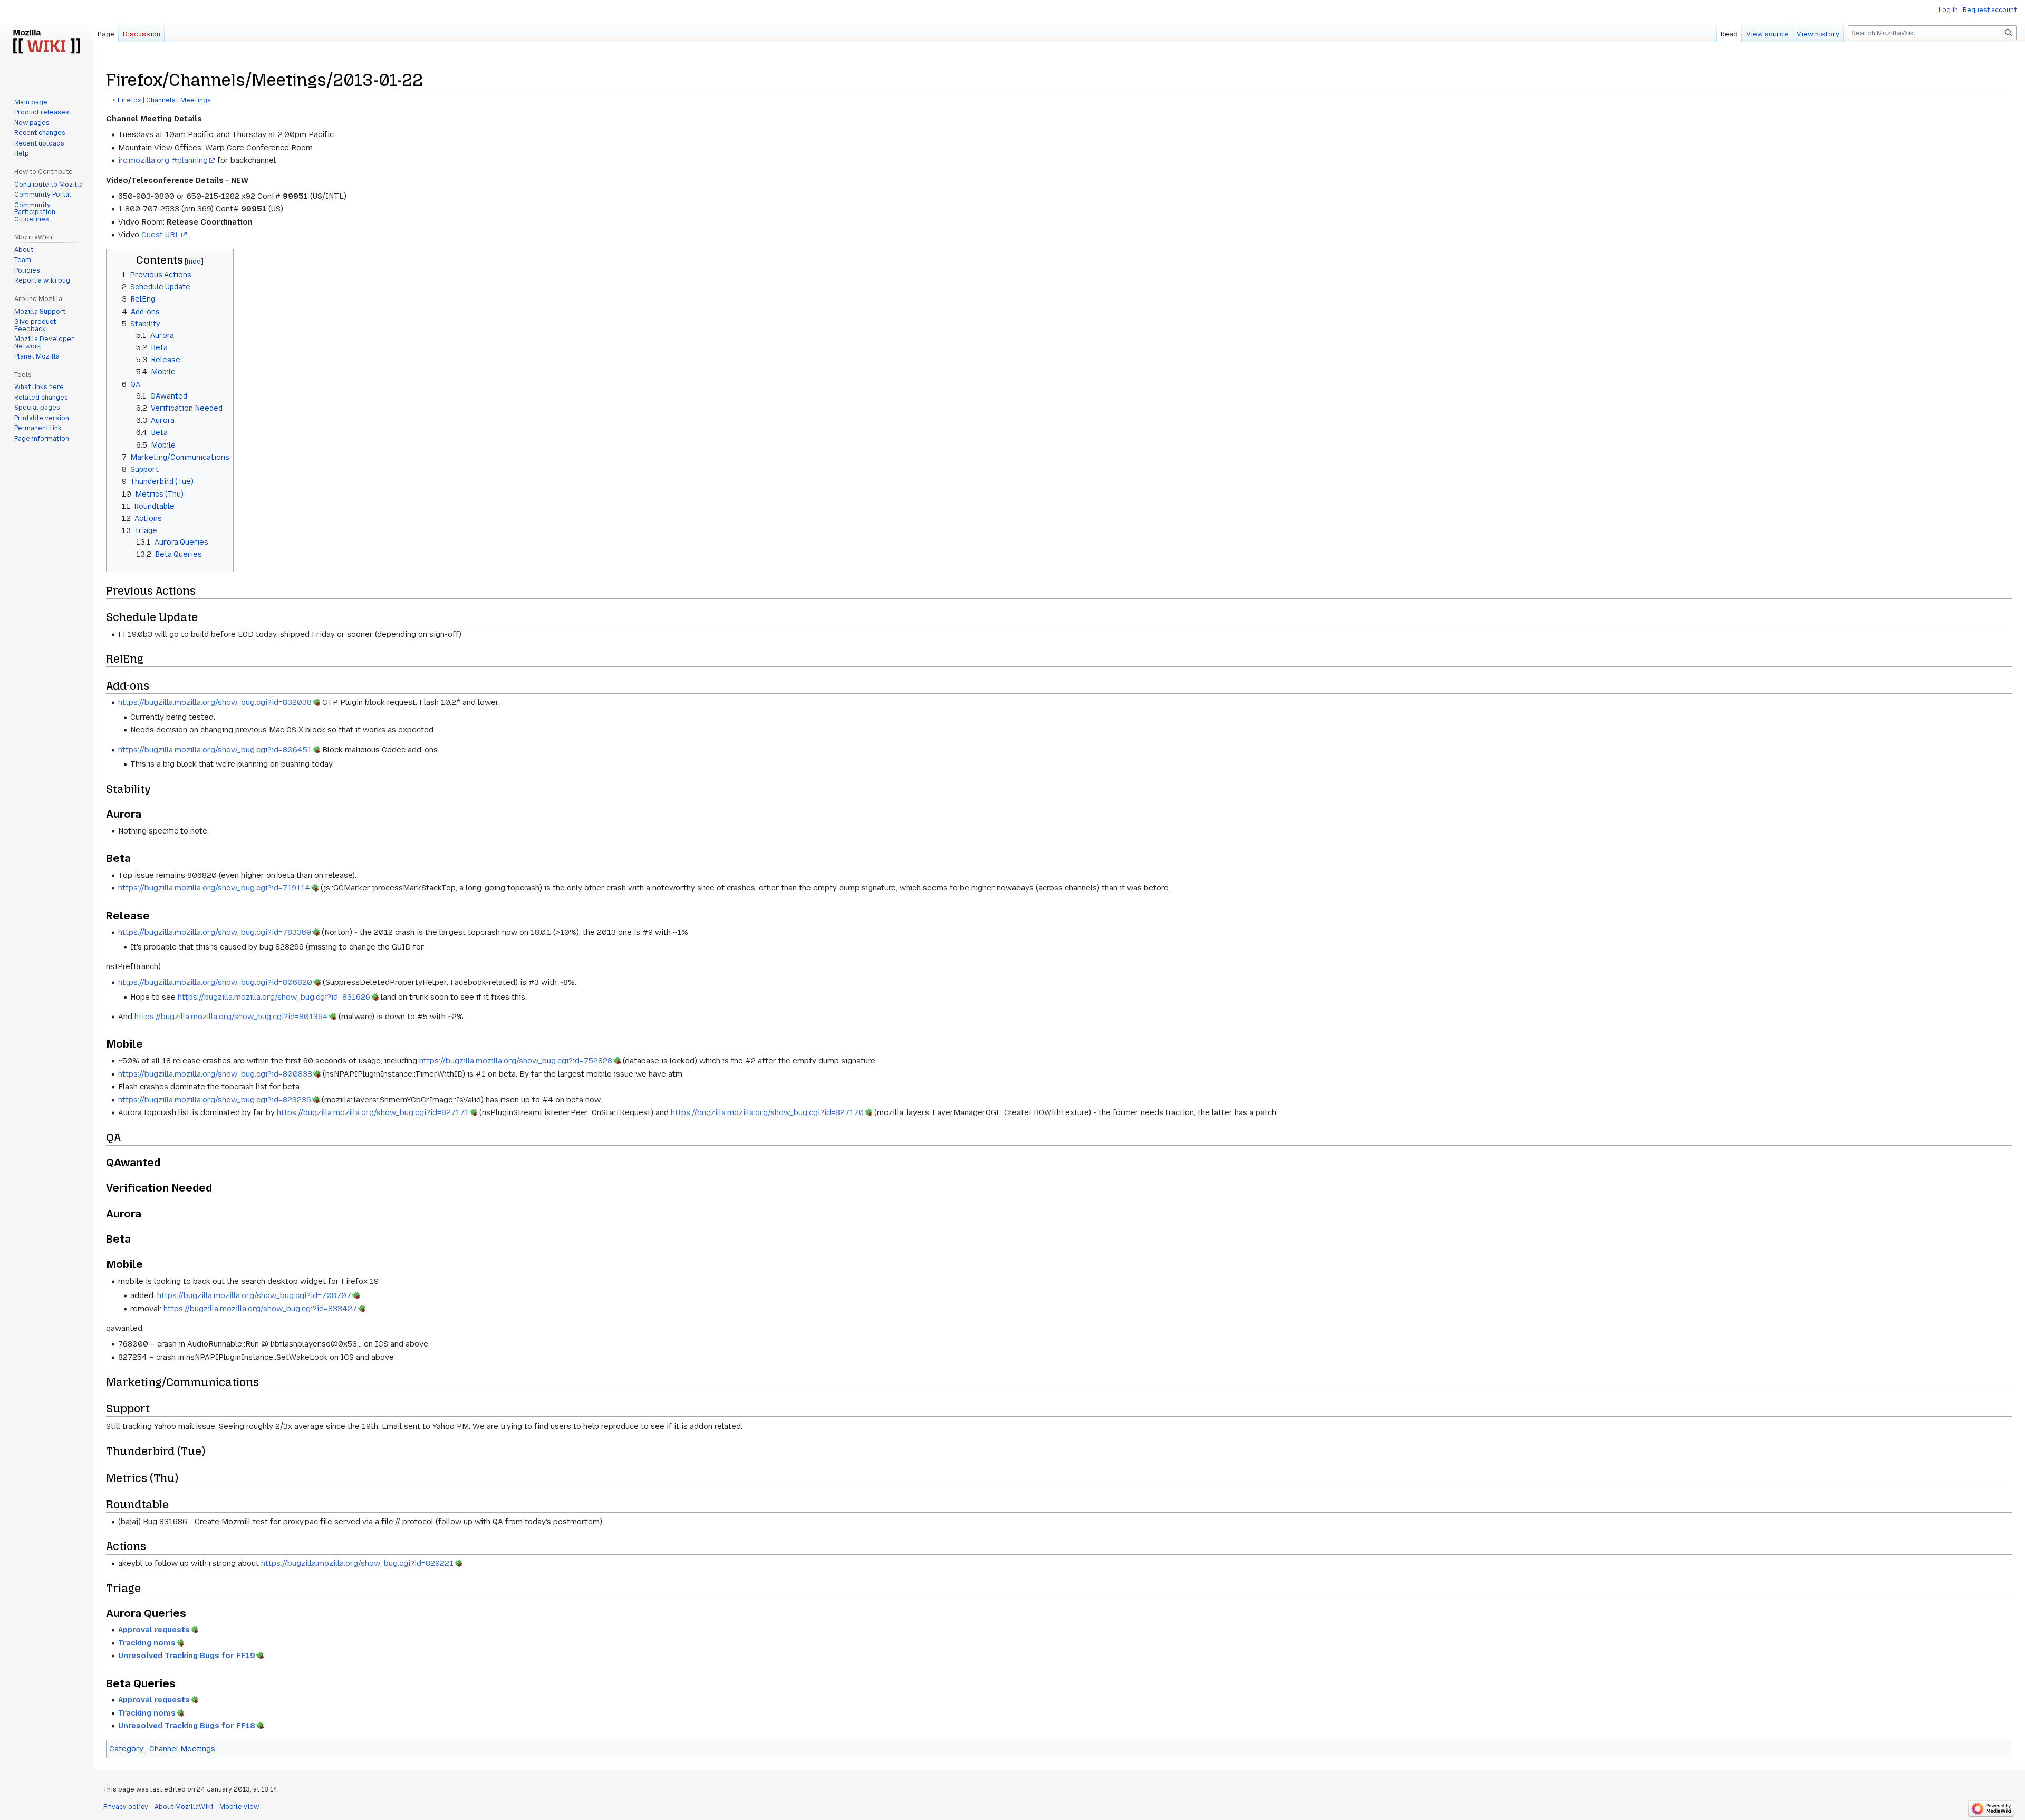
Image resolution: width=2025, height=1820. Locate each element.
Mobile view (239, 1807)
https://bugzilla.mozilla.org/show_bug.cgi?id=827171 (373, 1112)
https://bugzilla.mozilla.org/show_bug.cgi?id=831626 (274, 997)
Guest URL (161, 235)
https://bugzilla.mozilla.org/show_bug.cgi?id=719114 (214, 888)
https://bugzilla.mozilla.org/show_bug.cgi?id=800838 (215, 1074)
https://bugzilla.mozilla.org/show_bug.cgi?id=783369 (215, 932)
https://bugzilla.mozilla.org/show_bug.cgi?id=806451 (215, 750)
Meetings (196, 100)
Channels (161, 100)
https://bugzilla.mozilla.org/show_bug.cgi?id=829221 (357, 1563)
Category (126, 1749)
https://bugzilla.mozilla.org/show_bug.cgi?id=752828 (516, 1061)
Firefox (129, 100)
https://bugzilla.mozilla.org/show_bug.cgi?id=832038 (215, 702)
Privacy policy (126, 1807)
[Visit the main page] (46, 42)
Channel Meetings (182, 1749)
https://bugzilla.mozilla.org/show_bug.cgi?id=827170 (767, 1112)
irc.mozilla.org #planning (163, 160)
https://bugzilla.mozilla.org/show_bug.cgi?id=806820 (215, 982)
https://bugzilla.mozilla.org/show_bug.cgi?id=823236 (215, 1100)
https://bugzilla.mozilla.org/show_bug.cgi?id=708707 (254, 1295)
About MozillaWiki (184, 1807)
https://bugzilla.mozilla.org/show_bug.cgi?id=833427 (260, 1309)
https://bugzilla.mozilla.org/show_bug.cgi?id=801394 (231, 1017)
